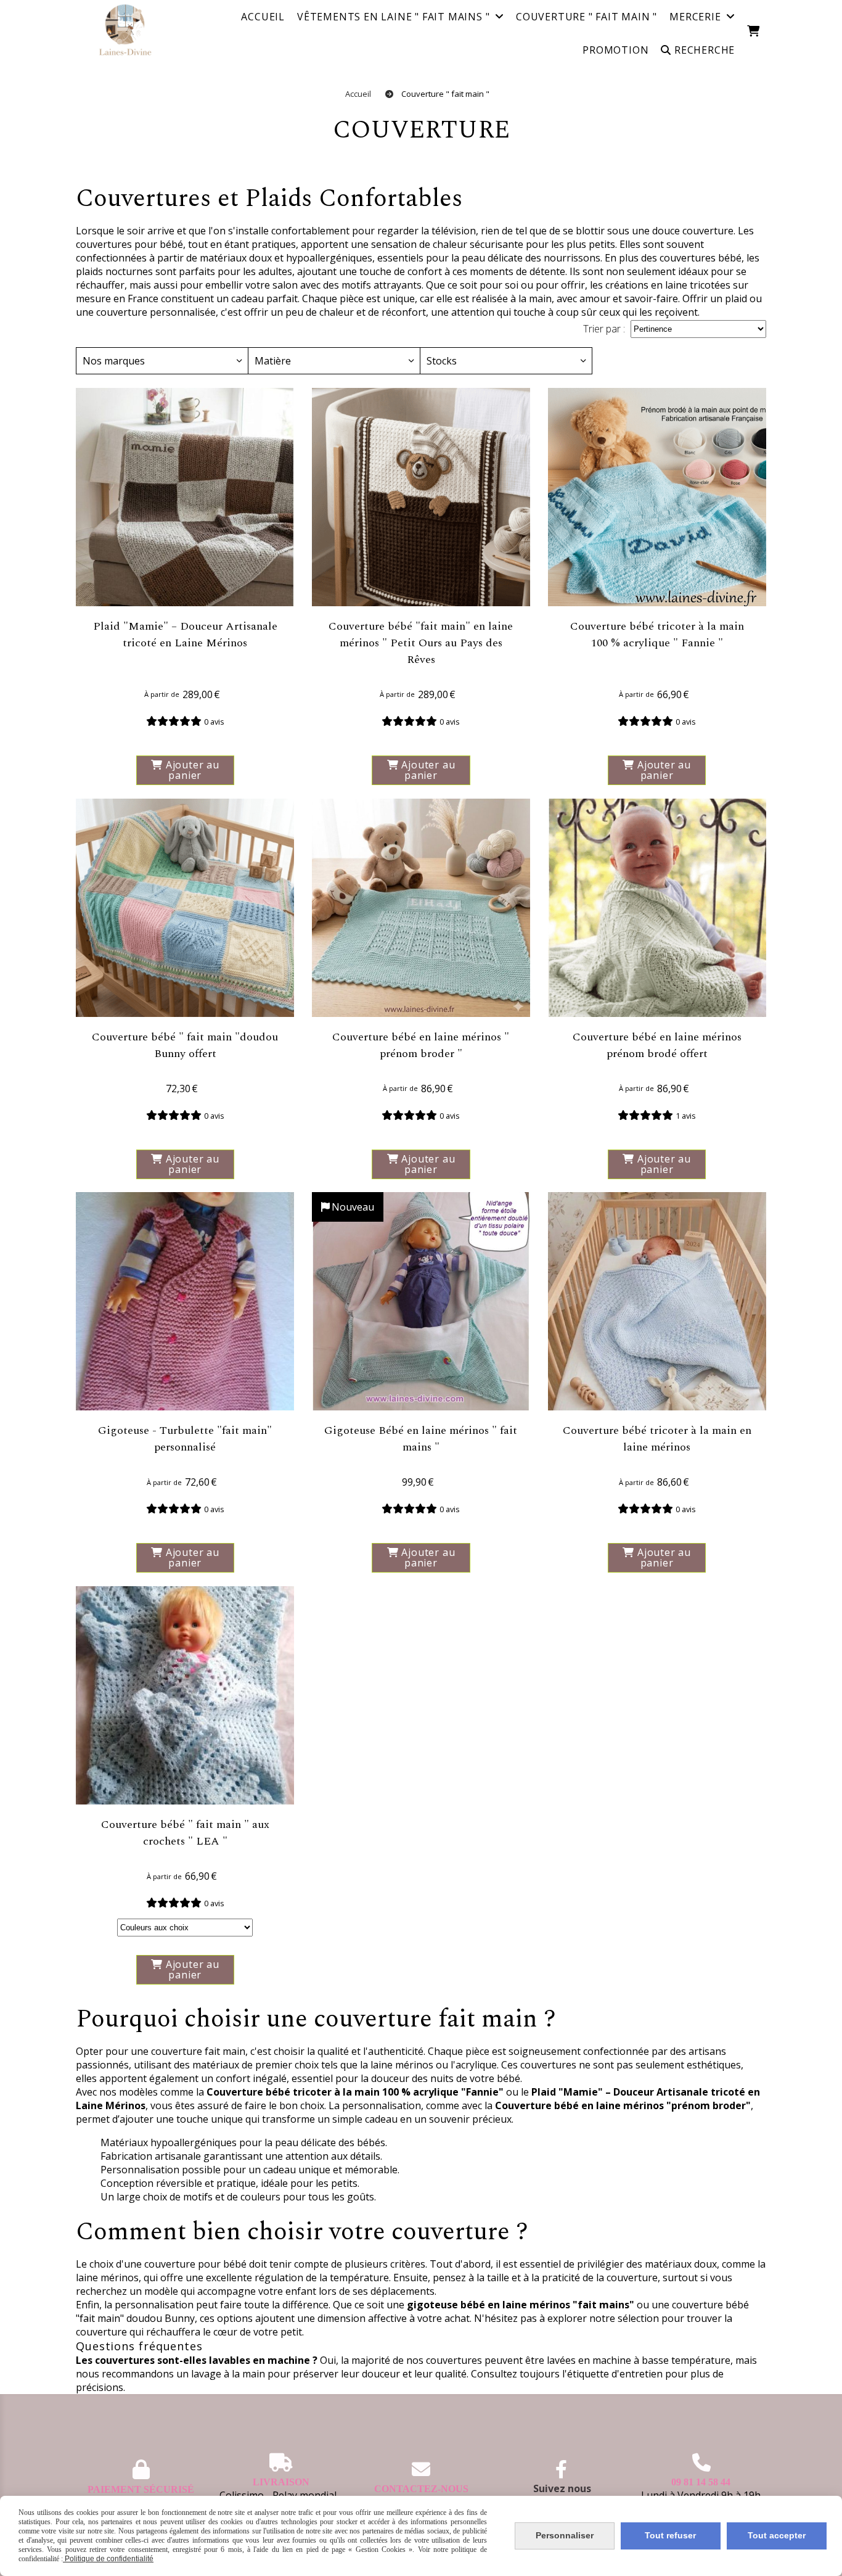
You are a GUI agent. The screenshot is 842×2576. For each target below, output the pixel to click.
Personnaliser (565, 2535)
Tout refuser (670, 2535)
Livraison (281, 2482)
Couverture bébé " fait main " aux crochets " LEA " (185, 1833)
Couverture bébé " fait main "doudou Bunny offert (185, 1045)
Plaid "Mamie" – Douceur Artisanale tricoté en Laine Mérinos (185, 635)
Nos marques (114, 361)
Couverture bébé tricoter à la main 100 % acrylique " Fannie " (657, 635)
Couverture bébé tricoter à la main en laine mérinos (657, 1439)
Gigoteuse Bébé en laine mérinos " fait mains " (421, 1439)
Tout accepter (777, 2535)
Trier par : (604, 329)
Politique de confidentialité (108, 2559)
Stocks (442, 361)
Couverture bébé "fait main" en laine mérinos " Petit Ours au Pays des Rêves (421, 643)
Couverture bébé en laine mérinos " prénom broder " (421, 1045)
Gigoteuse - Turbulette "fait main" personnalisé (185, 1439)
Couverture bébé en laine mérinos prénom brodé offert (657, 1045)
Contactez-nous (421, 2489)
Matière (273, 361)
